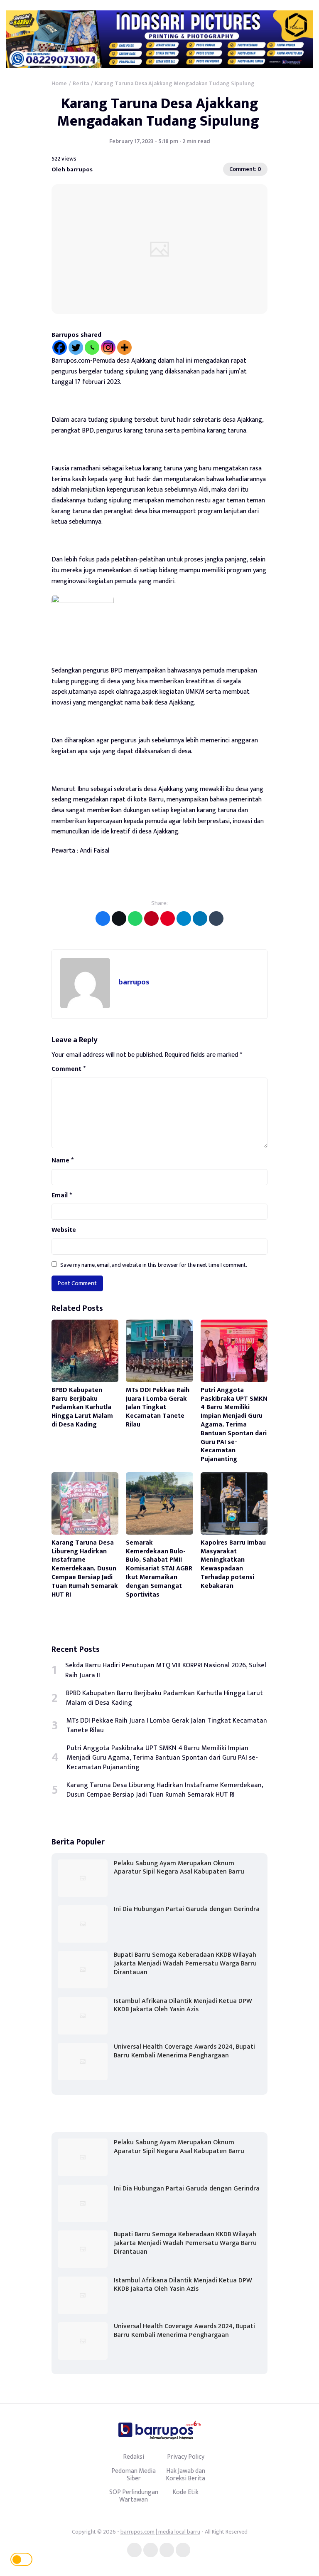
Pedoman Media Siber (134, 2475)
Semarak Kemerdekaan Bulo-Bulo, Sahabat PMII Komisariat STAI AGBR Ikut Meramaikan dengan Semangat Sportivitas (159, 1569)
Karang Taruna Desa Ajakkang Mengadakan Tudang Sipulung (160, 112)
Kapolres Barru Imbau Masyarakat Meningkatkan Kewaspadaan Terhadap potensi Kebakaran (233, 1564)
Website (64, 1230)
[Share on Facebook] (103, 918)
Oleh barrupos (72, 169)
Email (62, 1196)
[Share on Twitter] (119, 918)
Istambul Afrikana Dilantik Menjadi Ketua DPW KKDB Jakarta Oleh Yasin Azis (183, 2005)
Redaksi (134, 2457)
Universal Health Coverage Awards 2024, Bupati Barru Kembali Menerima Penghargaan (184, 2051)
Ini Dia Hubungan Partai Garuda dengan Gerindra (187, 1909)
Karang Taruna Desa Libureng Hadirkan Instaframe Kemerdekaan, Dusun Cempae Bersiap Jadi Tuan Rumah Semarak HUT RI (85, 1569)
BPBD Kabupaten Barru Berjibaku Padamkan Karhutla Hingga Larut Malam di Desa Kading (82, 1407)
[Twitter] (76, 347)
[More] (124, 347)
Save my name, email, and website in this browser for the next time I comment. (154, 1265)
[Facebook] (60, 347)
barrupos (134, 982)
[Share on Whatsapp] (135, 918)
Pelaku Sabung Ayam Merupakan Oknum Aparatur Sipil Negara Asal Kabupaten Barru (179, 1868)
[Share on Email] (151, 918)
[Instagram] (108, 347)
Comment (69, 1069)
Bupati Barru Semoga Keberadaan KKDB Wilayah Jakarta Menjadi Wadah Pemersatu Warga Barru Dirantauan (185, 1964)
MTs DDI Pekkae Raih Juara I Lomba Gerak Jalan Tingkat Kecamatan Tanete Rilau (158, 1407)
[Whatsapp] (92, 347)
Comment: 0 (245, 169)
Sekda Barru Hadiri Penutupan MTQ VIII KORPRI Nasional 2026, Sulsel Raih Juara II (166, 1670)
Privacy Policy (186, 2457)
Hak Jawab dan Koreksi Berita (185, 2475)
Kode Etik (185, 2492)
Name (63, 1161)
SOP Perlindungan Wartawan (134, 2496)
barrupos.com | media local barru (160, 2532)
